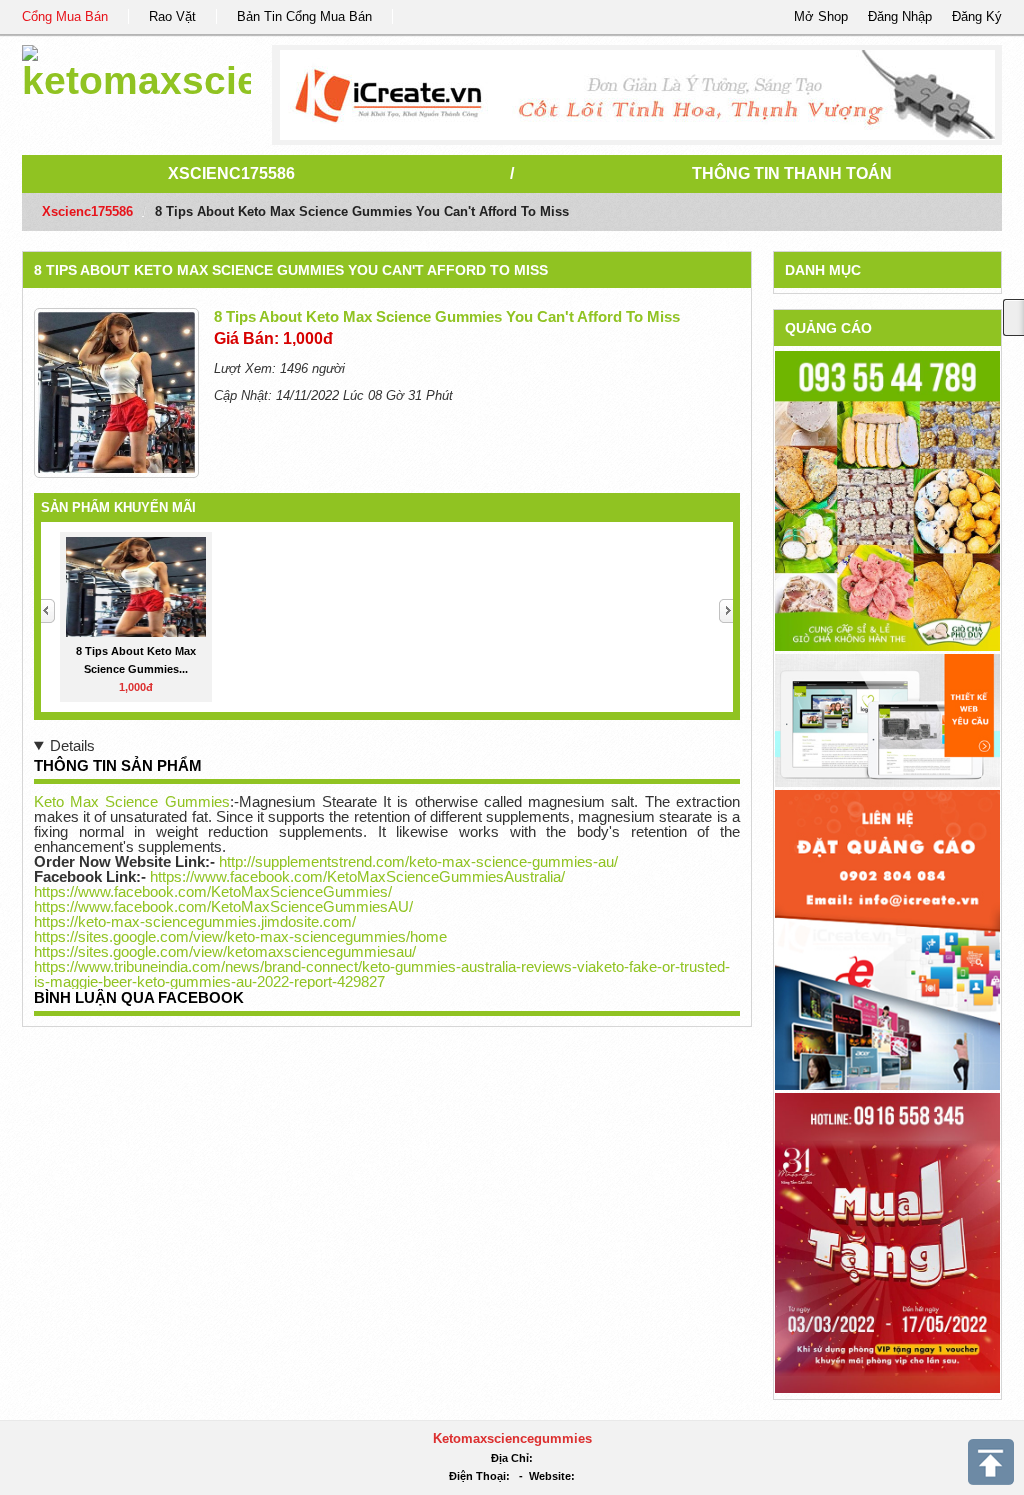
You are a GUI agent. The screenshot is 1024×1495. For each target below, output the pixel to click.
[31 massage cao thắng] (887, 1241)
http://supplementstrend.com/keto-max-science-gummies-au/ (418, 861)
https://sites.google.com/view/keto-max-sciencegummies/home (240, 936)
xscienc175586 (231, 173)
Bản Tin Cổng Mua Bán (304, 16)
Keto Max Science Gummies (132, 801)
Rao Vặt (172, 16)
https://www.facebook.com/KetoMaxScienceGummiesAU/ (223, 906)
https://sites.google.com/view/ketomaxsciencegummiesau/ (225, 951)
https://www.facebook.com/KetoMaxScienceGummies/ (213, 891)
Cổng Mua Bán (65, 16)
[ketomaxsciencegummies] (136, 69)
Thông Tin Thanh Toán (792, 173)
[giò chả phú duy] (887, 500)
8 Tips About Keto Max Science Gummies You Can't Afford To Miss (291, 270)
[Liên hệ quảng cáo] (887, 938)
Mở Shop (821, 16)
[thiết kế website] (637, 95)
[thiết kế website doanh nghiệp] (887, 719)
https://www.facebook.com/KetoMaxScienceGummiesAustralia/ (357, 876)
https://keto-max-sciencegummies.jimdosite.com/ (195, 921)
